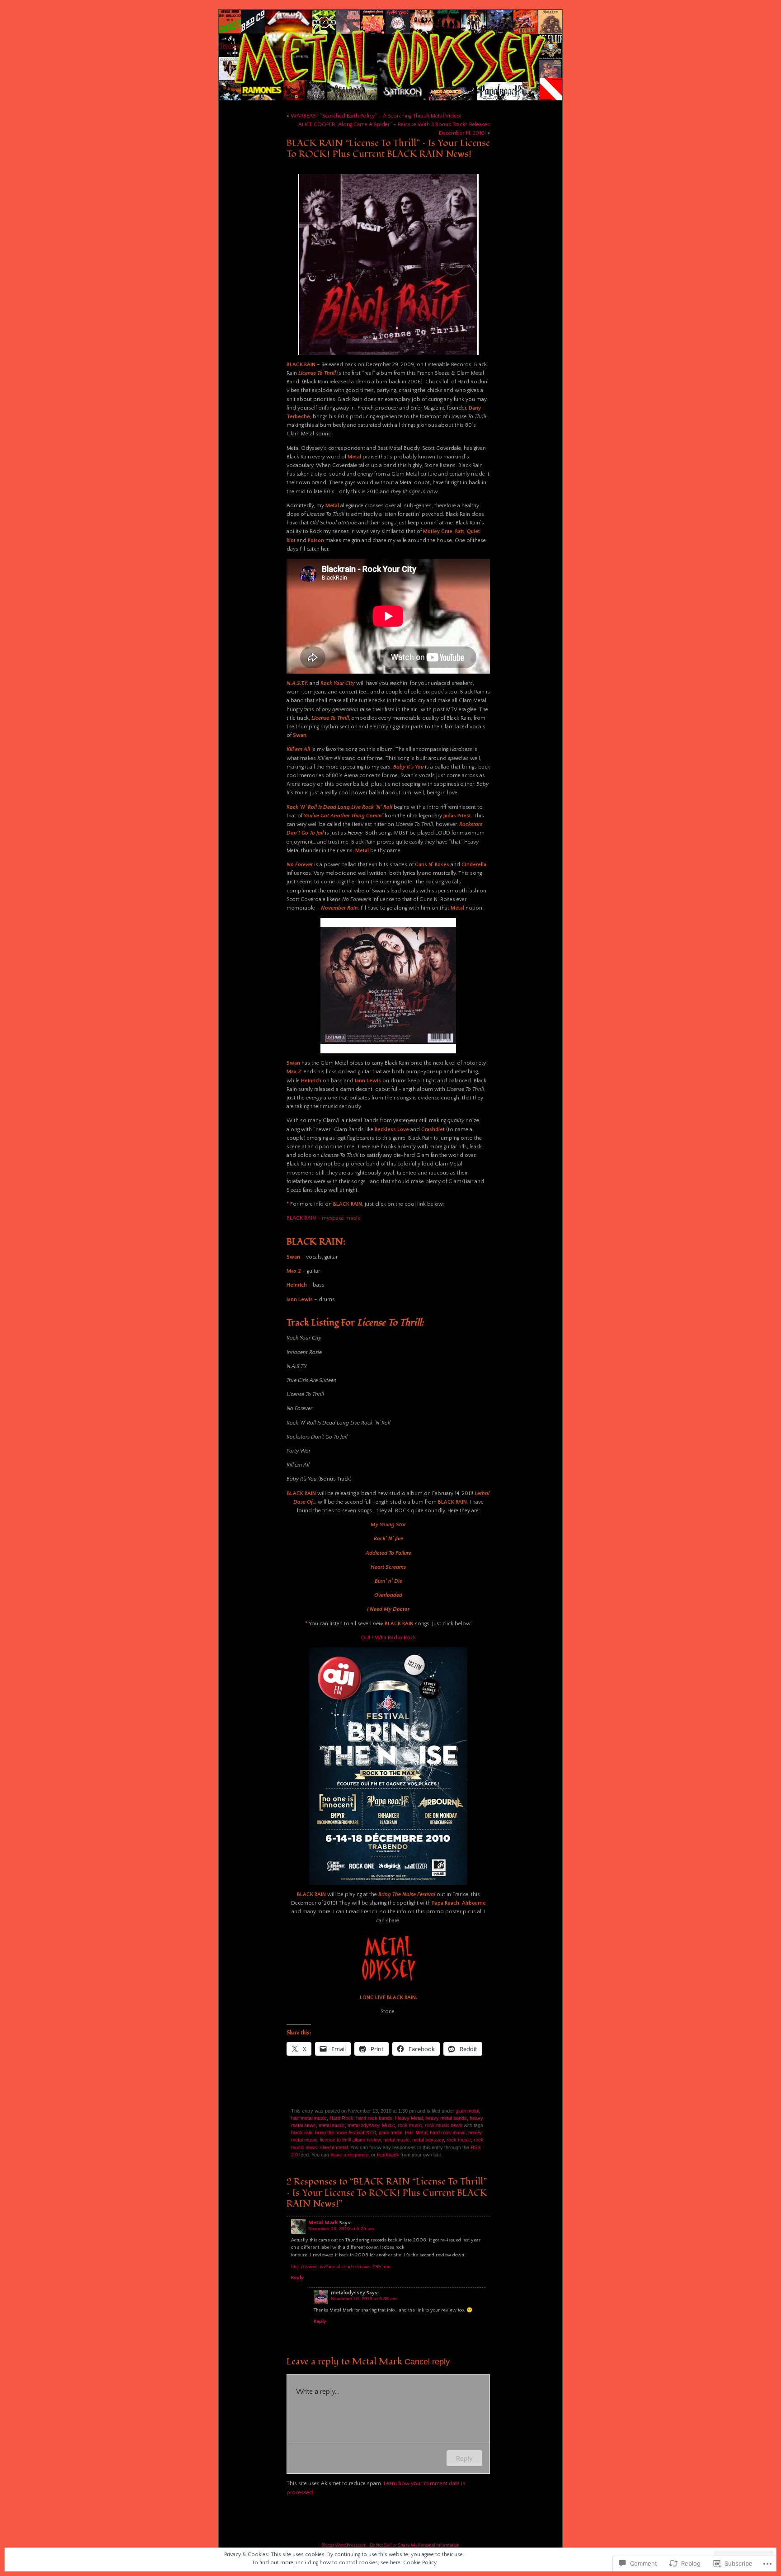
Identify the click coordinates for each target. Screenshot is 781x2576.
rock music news (444, 2125)
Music (388, 2125)
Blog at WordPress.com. (344, 2545)
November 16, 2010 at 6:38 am (364, 2299)
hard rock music (448, 2133)
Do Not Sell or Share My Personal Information (415, 2545)
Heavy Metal (409, 2118)
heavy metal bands (446, 2118)
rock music (410, 2125)
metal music (332, 2125)
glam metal (467, 2111)
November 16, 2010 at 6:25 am (341, 2229)
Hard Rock (341, 2118)
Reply (297, 2278)
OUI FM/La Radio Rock (388, 1638)
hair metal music (309, 2118)
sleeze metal (334, 2147)
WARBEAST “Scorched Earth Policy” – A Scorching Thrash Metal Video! (376, 116)
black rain (302, 2133)
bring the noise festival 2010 (346, 2133)
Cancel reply (427, 2361)
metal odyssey (363, 2125)
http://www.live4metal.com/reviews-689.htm (341, 2267)
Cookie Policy (420, 2563)
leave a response (349, 2155)
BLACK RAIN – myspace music (323, 1218)
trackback (388, 2155)
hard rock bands (374, 2118)
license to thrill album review (350, 2140)
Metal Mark (323, 2222)
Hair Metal (416, 2133)
